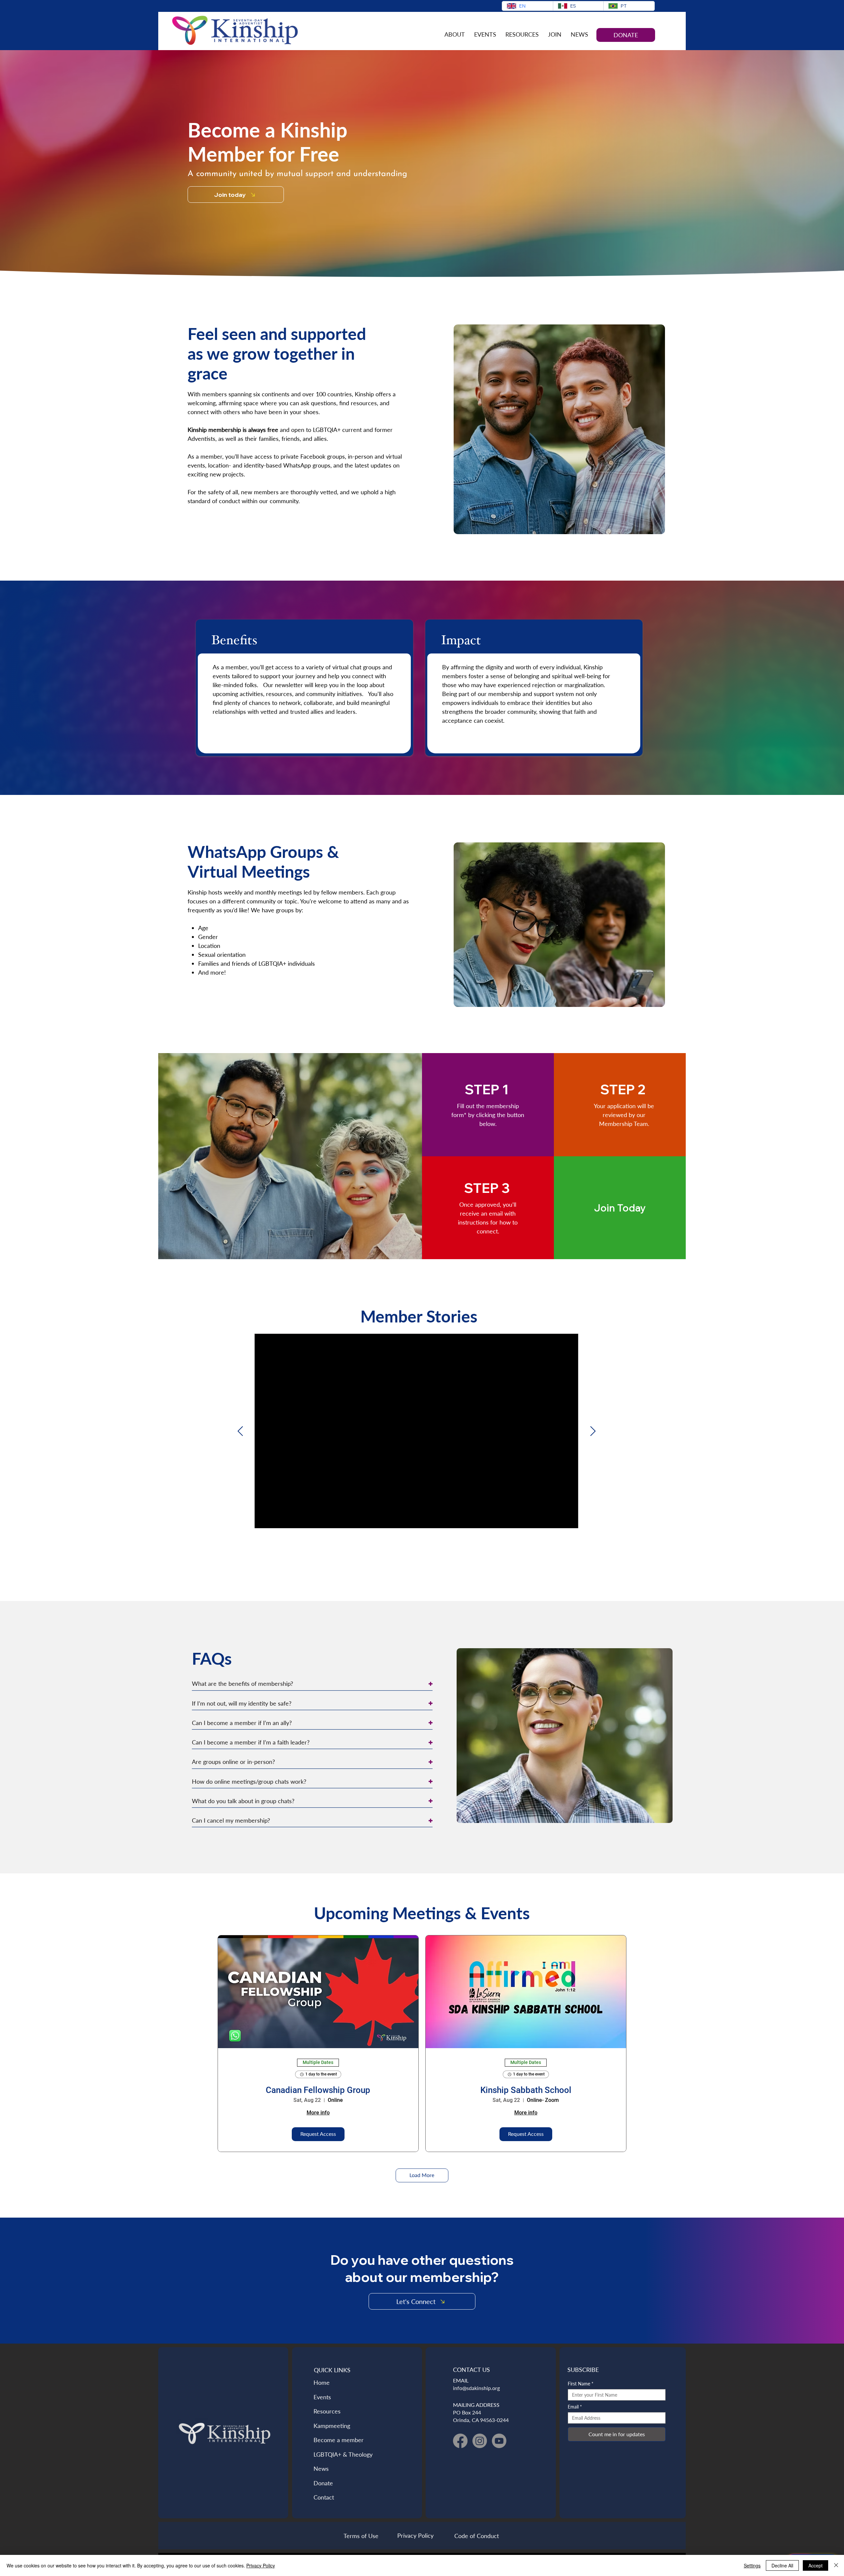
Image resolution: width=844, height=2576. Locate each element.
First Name (581, 2384)
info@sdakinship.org (476, 2388)
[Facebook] (460, 2441)
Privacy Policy (261, 2565)
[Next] (593, 1431)
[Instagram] (480, 2441)
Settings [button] (752, 2565)
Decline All (782, 2565)
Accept (815, 2565)
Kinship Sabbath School (526, 2090)
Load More (422, 2175)
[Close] (836, 2565)
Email (575, 2407)
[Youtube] (499, 2441)
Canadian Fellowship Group (318, 2090)
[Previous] (240, 1431)
